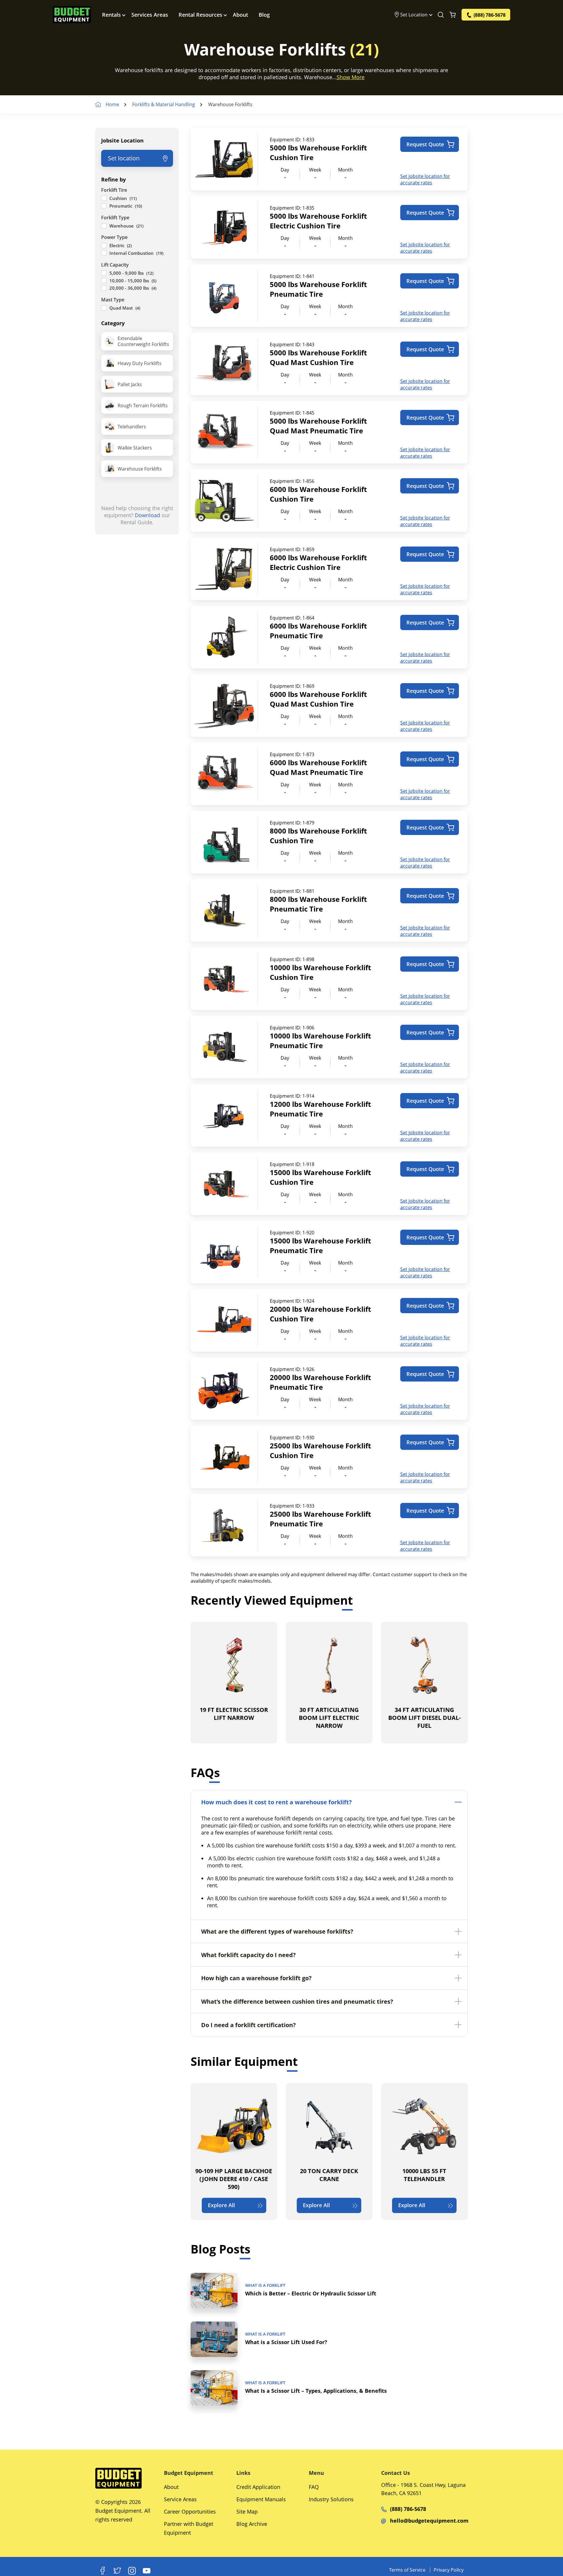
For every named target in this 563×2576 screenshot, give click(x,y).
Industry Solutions (331, 2499)
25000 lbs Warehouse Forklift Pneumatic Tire (320, 1519)
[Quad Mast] (104, 308)
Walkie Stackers (135, 448)
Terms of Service (407, 2570)
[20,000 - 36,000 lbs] (104, 288)
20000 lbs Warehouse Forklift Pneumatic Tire (320, 1382)
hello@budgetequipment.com (429, 2521)
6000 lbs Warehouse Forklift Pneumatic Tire (318, 631)
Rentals (111, 15)
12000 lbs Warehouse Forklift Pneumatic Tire (320, 1109)
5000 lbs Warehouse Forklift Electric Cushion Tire (318, 221)
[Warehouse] (104, 226)
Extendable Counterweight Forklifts (143, 341)
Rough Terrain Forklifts (143, 405)
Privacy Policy (449, 2570)
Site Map (247, 2511)
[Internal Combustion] (104, 253)
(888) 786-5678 (408, 2509)
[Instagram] (132, 2571)
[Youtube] (147, 2571)
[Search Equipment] (441, 15)
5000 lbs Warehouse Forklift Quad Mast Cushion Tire (318, 357)
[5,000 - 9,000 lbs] (104, 273)
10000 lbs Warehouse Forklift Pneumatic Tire (320, 1041)
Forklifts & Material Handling (164, 104)
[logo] (72, 15)
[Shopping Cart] (453, 15)
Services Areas (150, 15)
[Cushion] (104, 198)
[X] (117, 2571)
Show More (351, 77)
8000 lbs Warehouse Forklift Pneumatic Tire (318, 904)
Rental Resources (200, 15)
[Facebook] (103, 2571)
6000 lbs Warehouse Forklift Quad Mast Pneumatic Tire (318, 767)
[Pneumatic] (104, 206)
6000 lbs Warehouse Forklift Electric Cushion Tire (318, 562)
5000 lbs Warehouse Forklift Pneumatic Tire (318, 289)
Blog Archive (252, 2524)
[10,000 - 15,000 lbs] (104, 281)
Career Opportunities (190, 2511)
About (240, 15)
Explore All (221, 2205)
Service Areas (180, 2499)
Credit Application (258, 2487)
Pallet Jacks (130, 384)
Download (147, 515)
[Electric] (104, 246)
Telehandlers (132, 427)
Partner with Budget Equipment (189, 2528)
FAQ (314, 2487)
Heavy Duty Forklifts (140, 363)
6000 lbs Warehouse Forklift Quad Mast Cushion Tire (318, 699)
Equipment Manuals (261, 2499)
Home (112, 104)
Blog (264, 15)
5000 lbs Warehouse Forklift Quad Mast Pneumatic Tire (318, 426)
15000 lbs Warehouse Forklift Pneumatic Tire (320, 1245)
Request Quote (425, 144)
